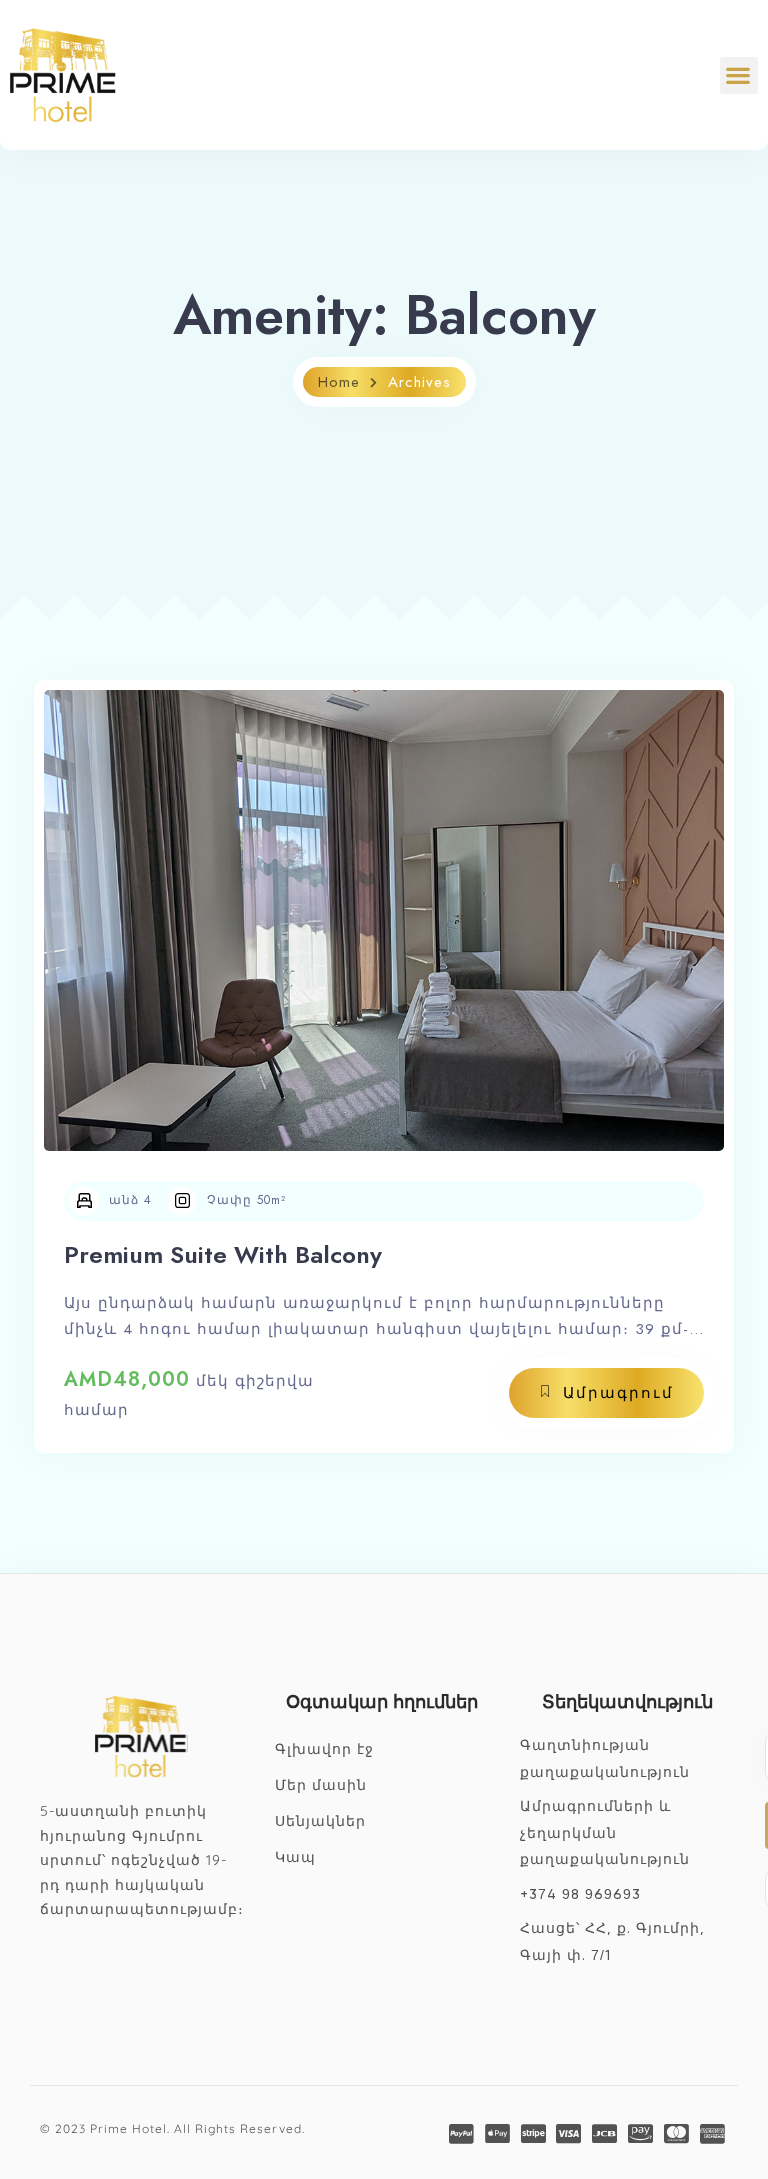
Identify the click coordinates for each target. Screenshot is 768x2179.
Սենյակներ (320, 1822)
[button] (739, 75)
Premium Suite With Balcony (223, 1254)
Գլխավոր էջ (324, 1750)
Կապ (295, 1858)
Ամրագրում (618, 1393)
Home (339, 382)
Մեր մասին (321, 1786)
